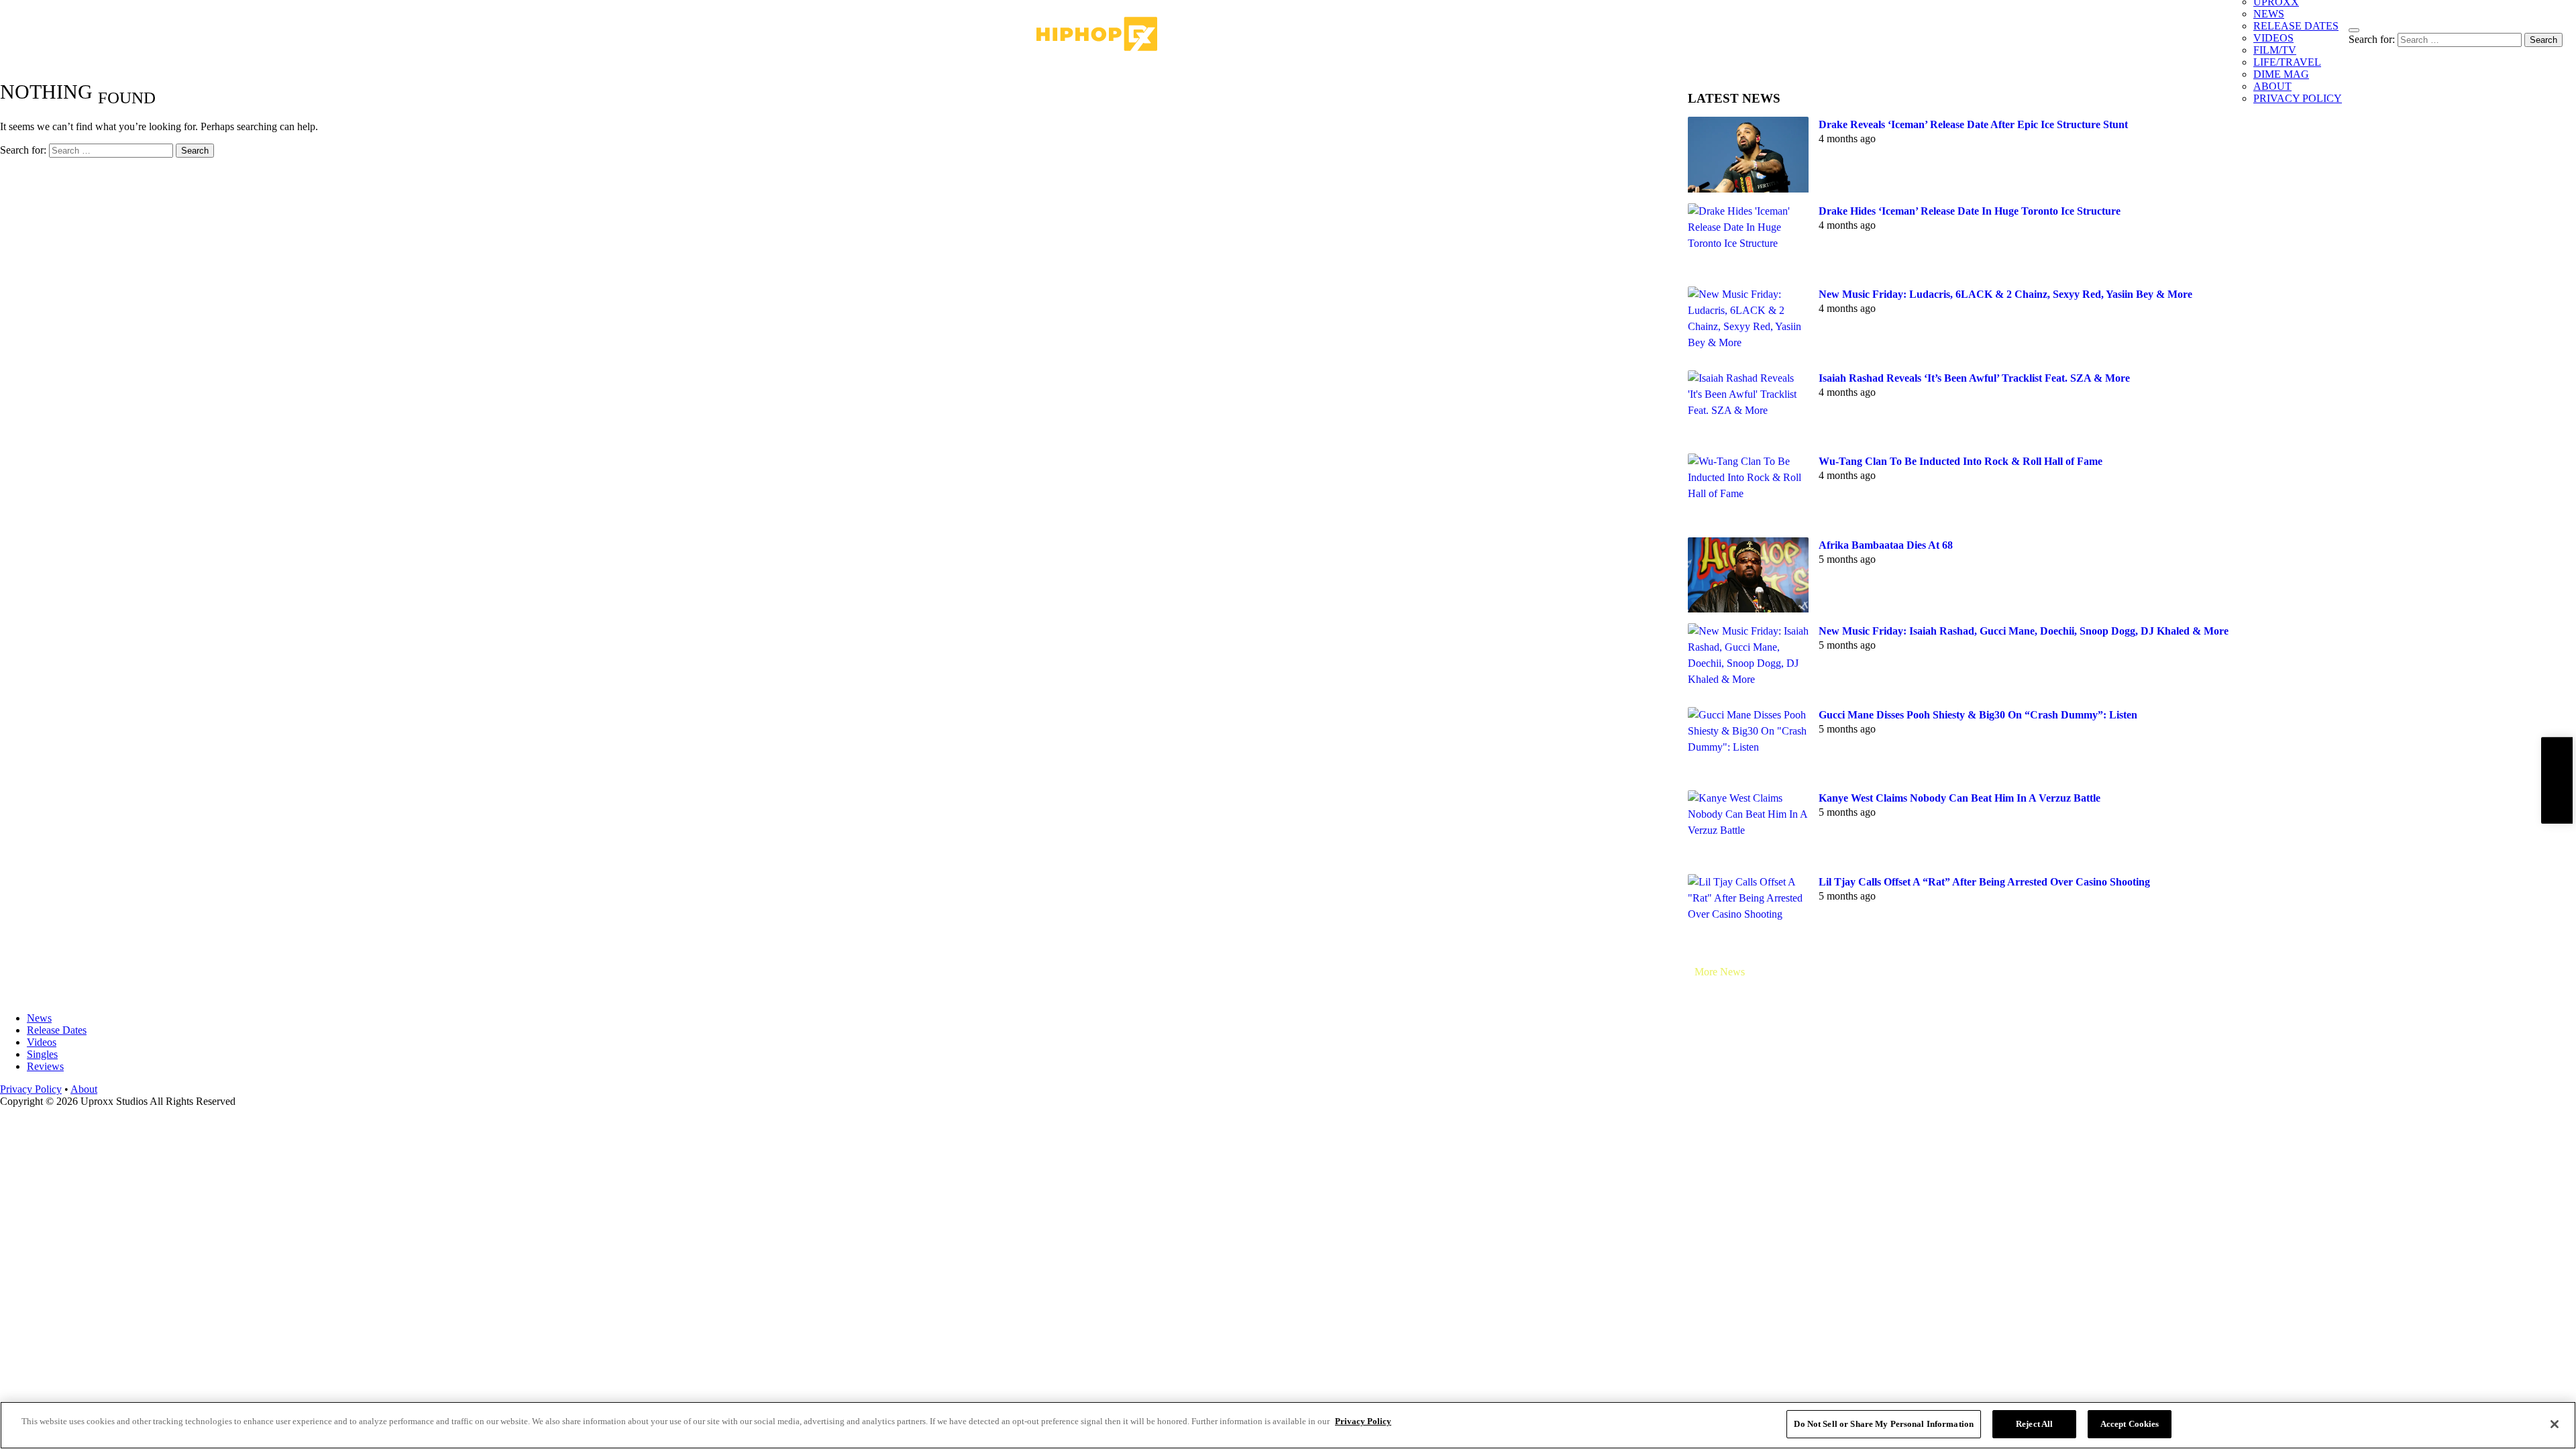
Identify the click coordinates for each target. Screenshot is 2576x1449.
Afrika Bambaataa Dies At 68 (1886, 545)
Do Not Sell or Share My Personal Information (1884, 1424)
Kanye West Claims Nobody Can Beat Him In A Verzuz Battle (1960, 798)
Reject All (2034, 1424)
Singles (42, 1054)
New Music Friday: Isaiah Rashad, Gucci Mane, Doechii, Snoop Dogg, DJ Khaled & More (2024, 631)
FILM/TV (2275, 50)
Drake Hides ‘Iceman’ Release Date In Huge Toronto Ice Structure (1970, 211)
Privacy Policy (31, 1089)
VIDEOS (2273, 38)
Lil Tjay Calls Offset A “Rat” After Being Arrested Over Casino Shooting (1984, 882)
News (39, 1018)
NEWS (2269, 14)
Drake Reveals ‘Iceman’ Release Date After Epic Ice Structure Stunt (1973, 124)
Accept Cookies (2130, 1424)
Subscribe (2557, 781)
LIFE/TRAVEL (2287, 62)
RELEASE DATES (2296, 26)
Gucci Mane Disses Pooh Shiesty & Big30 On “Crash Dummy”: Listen (1978, 715)
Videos (42, 1042)
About (84, 1089)
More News (1720, 972)
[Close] (2555, 1424)
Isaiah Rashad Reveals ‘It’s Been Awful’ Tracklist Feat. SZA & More (1974, 378)
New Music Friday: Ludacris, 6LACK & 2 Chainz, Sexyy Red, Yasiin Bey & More (2005, 294)
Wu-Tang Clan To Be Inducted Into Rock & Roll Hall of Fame (1961, 461)
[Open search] (2354, 30)
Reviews (45, 1066)
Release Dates (57, 1030)
